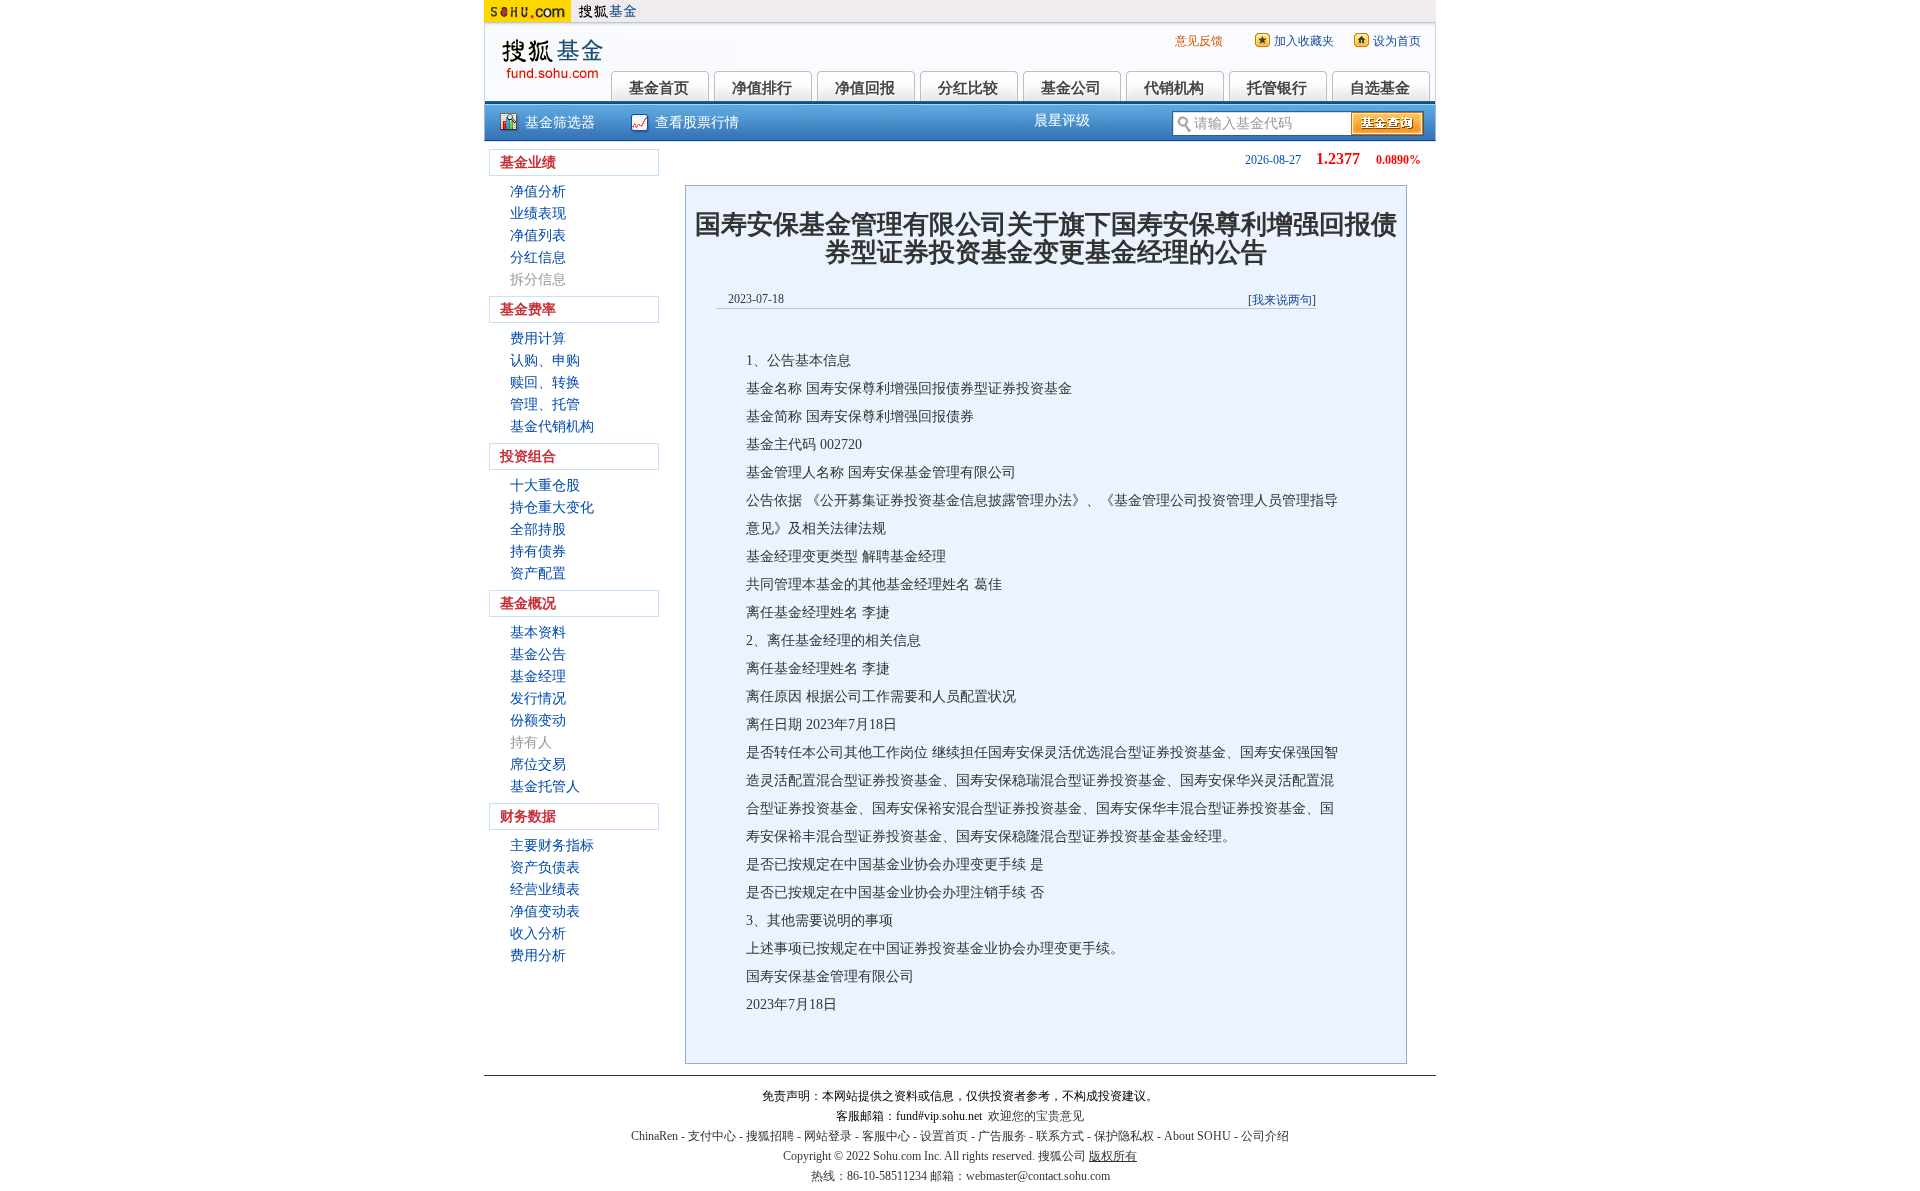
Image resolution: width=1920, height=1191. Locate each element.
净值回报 (865, 88)
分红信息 (538, 257)
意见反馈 (1199, 41)
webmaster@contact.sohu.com (1038, 1176)
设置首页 (944, 1136)
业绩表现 (538, 213)
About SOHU (1197, 1136)
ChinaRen (654, 1136)
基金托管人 (545, 786)
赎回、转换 (545, 382)
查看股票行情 (697, 122)
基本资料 (538, 632)
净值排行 (762, 88)
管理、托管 (545, 404)
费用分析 (538, 955)
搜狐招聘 (770, 1136)
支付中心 (712, 1136)
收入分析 (538, 933)
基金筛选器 (560, 122)
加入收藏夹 (1304, 41)
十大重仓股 (545, 485)
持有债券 (538, 551)
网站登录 (828, 1136)
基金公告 (538, 654)
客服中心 (886, 1136)
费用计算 (538, 338)
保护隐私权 (1124, 1136)
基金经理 (538, 676)
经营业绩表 (545, 889)
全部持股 (538, 529)
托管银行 (1277, 88)
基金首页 (659, 88)
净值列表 (538, 235)
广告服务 (1002, 1136)
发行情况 (538, 698)
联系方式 (1060, 1136)
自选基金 (1380, 88)
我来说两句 (1282, 300)
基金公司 (1071, 88)
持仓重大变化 (552, 507)
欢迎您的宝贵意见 (1036, 1116)
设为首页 (1397, 41)
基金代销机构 (552, 426)
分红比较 (968, 88)
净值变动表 (545, 911)
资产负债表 (545, 867)
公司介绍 (1265, 1136)
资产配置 (538, 573)
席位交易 (538, 764)
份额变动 (538, 720)
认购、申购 (545, 360)
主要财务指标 (552, 845)
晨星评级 (1062, 120)
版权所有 (1113, 1156)
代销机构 (1174, 88)
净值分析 (538, 191)
